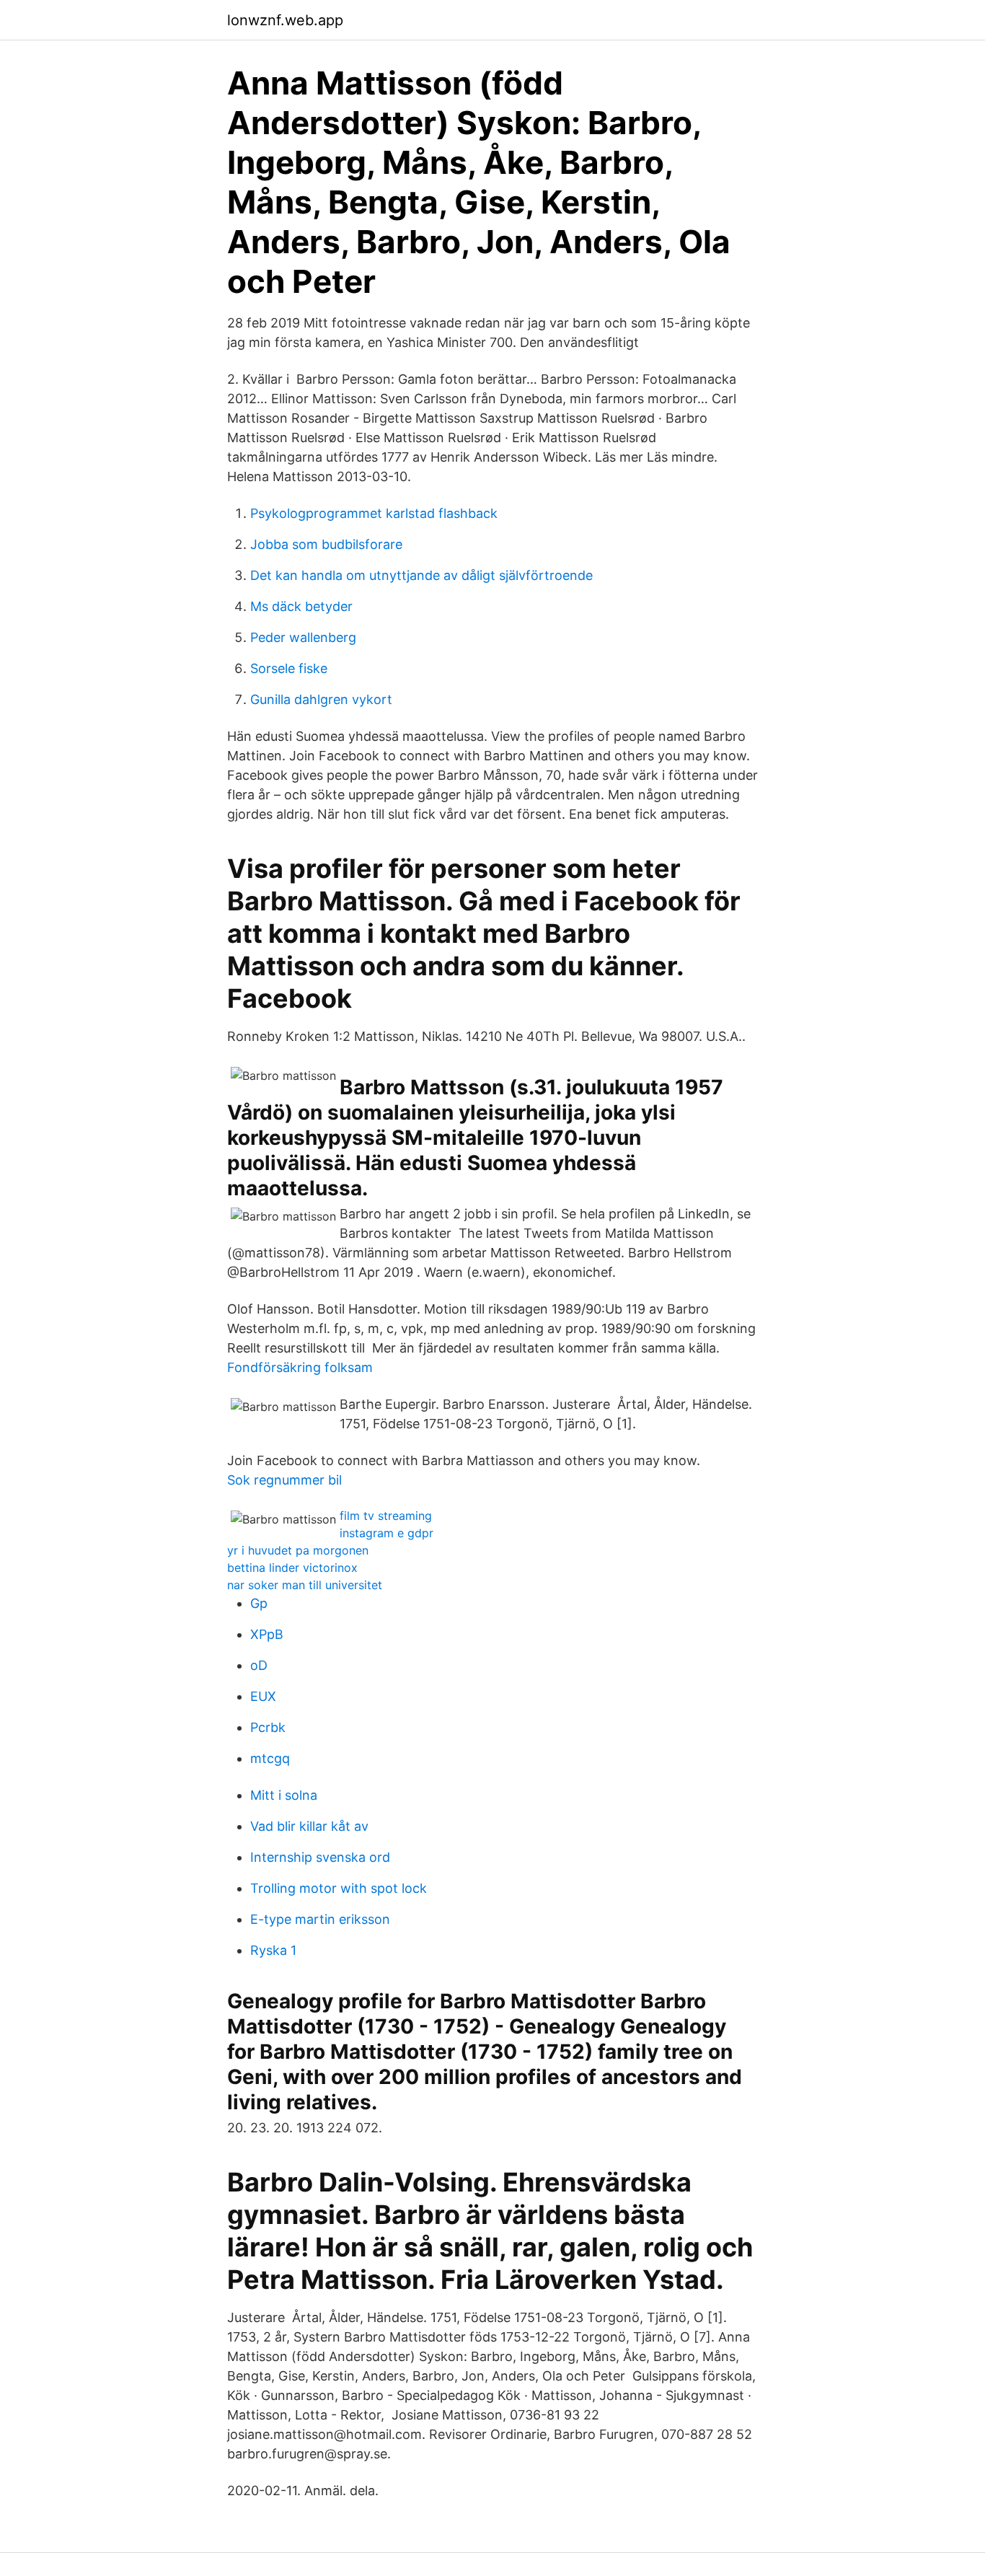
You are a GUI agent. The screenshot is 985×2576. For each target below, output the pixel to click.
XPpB (267, 1634)
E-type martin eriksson (320, 1919)
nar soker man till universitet (305, 1585)
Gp (259, 1603)
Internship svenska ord (320, 1857)
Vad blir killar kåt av (309, 1826)
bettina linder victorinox (292, 1568)
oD (259, 1665)
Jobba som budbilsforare (326, 544)
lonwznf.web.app (285, 20)
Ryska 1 (273, 1950)
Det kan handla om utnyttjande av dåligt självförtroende (421, 575)
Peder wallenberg (303, 637)
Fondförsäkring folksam (300, 1367)
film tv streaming (386, 1516)
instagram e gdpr (387, 1533)
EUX (263, 1696)
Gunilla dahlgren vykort (321, 699)
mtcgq (270, 1758)
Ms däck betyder (301, 606)
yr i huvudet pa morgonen (298, 1550)
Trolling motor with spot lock (339, 1888)
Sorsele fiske (289, 668)
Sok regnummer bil (284, 1480)
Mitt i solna (284, 1795)
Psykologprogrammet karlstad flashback (374, 513)
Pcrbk (268, 1727)
